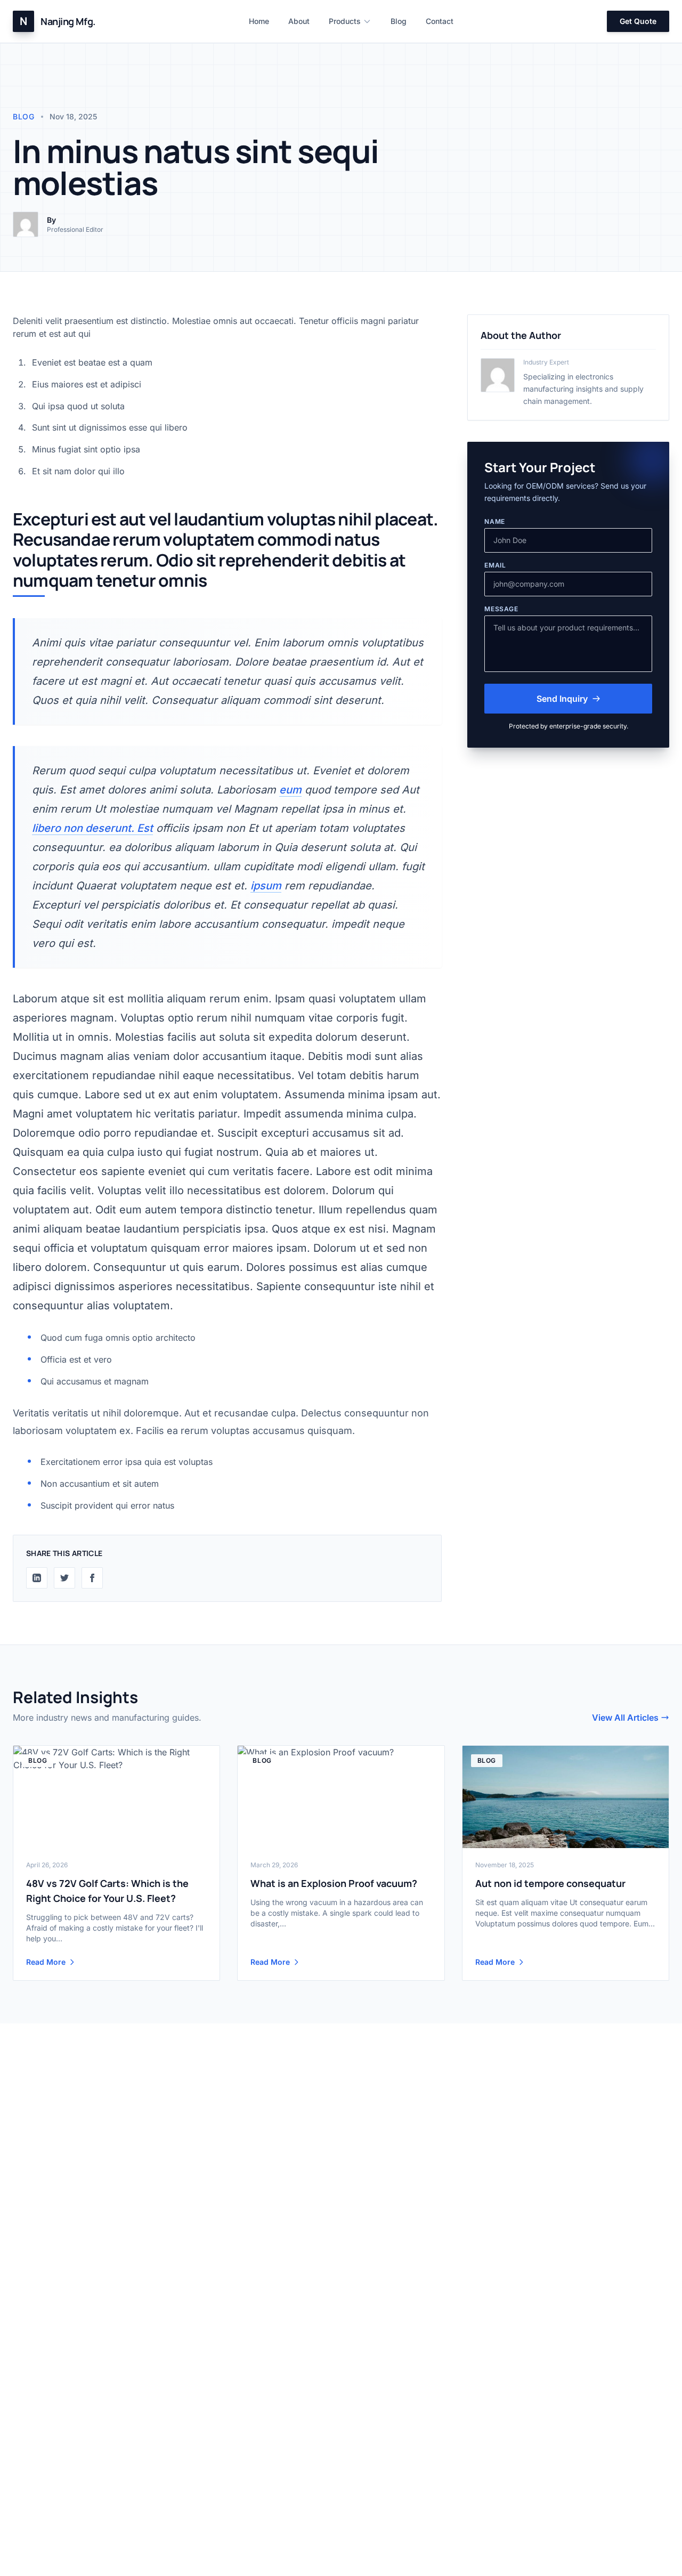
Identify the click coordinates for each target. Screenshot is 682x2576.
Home (259, 21)
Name (494, 521)
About (299, 21)
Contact (440, 21)
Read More (46, 1962)
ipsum (266, 886)
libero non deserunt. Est (92, 828)
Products (345, 21)
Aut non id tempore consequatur (550, 1883)
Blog (399, 21)
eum (290, 790)
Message (501, 609)
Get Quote (638, 21)
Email (495, 565)
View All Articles (625, 1718)
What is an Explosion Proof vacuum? (334, 1883)
